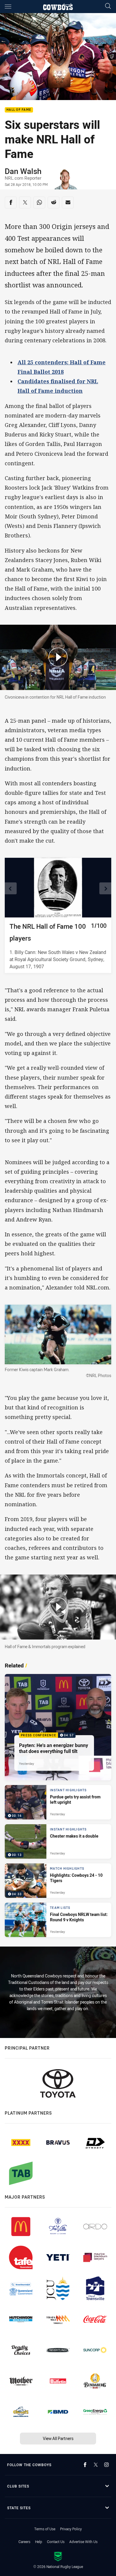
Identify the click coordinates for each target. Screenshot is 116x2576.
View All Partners (58, 2438)
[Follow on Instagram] (106, 2465)
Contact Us (56, 2542)
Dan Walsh (23, 171)
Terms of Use (45, 2529)
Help (39, 2542)
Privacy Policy (71, 2529)
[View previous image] (11, 888)
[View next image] (105, 888)
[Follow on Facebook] (85, 2465)
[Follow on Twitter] (96, 2465)
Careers (24, 2542)
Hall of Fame (19, 110)
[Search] (108, 6)
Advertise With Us (83, 2542)
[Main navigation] (8, 7)
